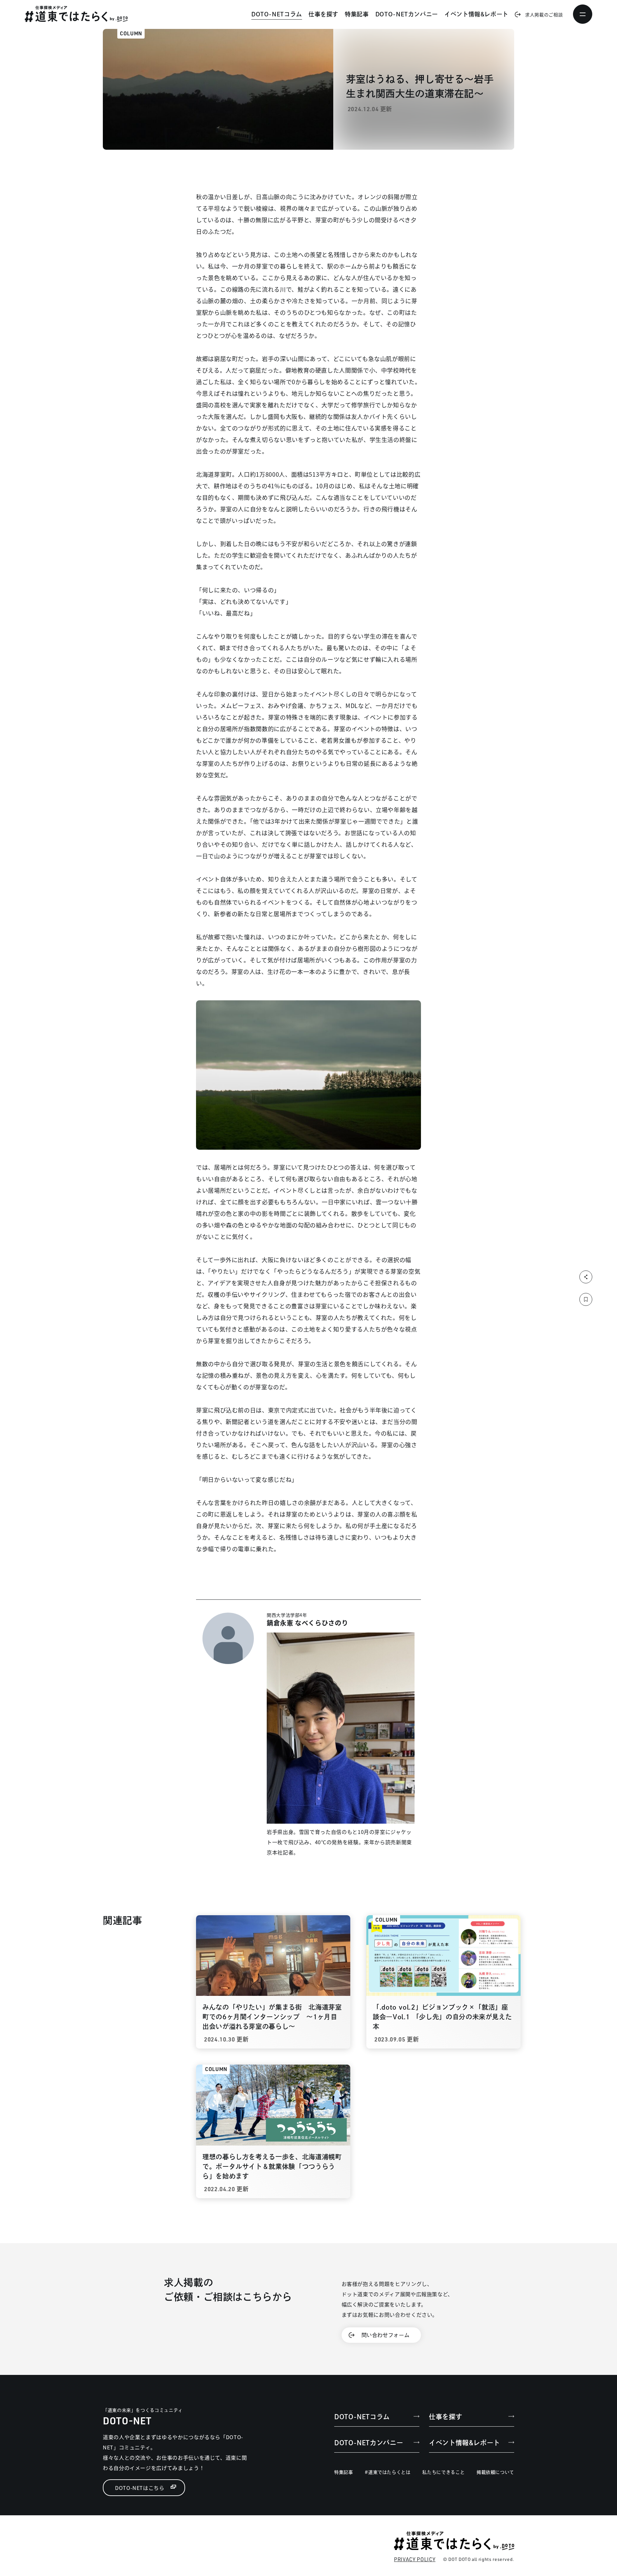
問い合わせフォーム (386, 2335)
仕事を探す (323, 14)
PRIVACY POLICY (415, 2559)
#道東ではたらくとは (388, 2472)
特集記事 (357, 14)
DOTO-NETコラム (277, 14)
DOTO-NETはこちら (140, 2488)
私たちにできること (443, 2472)
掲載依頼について (495, 2472)
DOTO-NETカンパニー (407, 14)
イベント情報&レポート (476, 14)
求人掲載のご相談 (544, 14)
